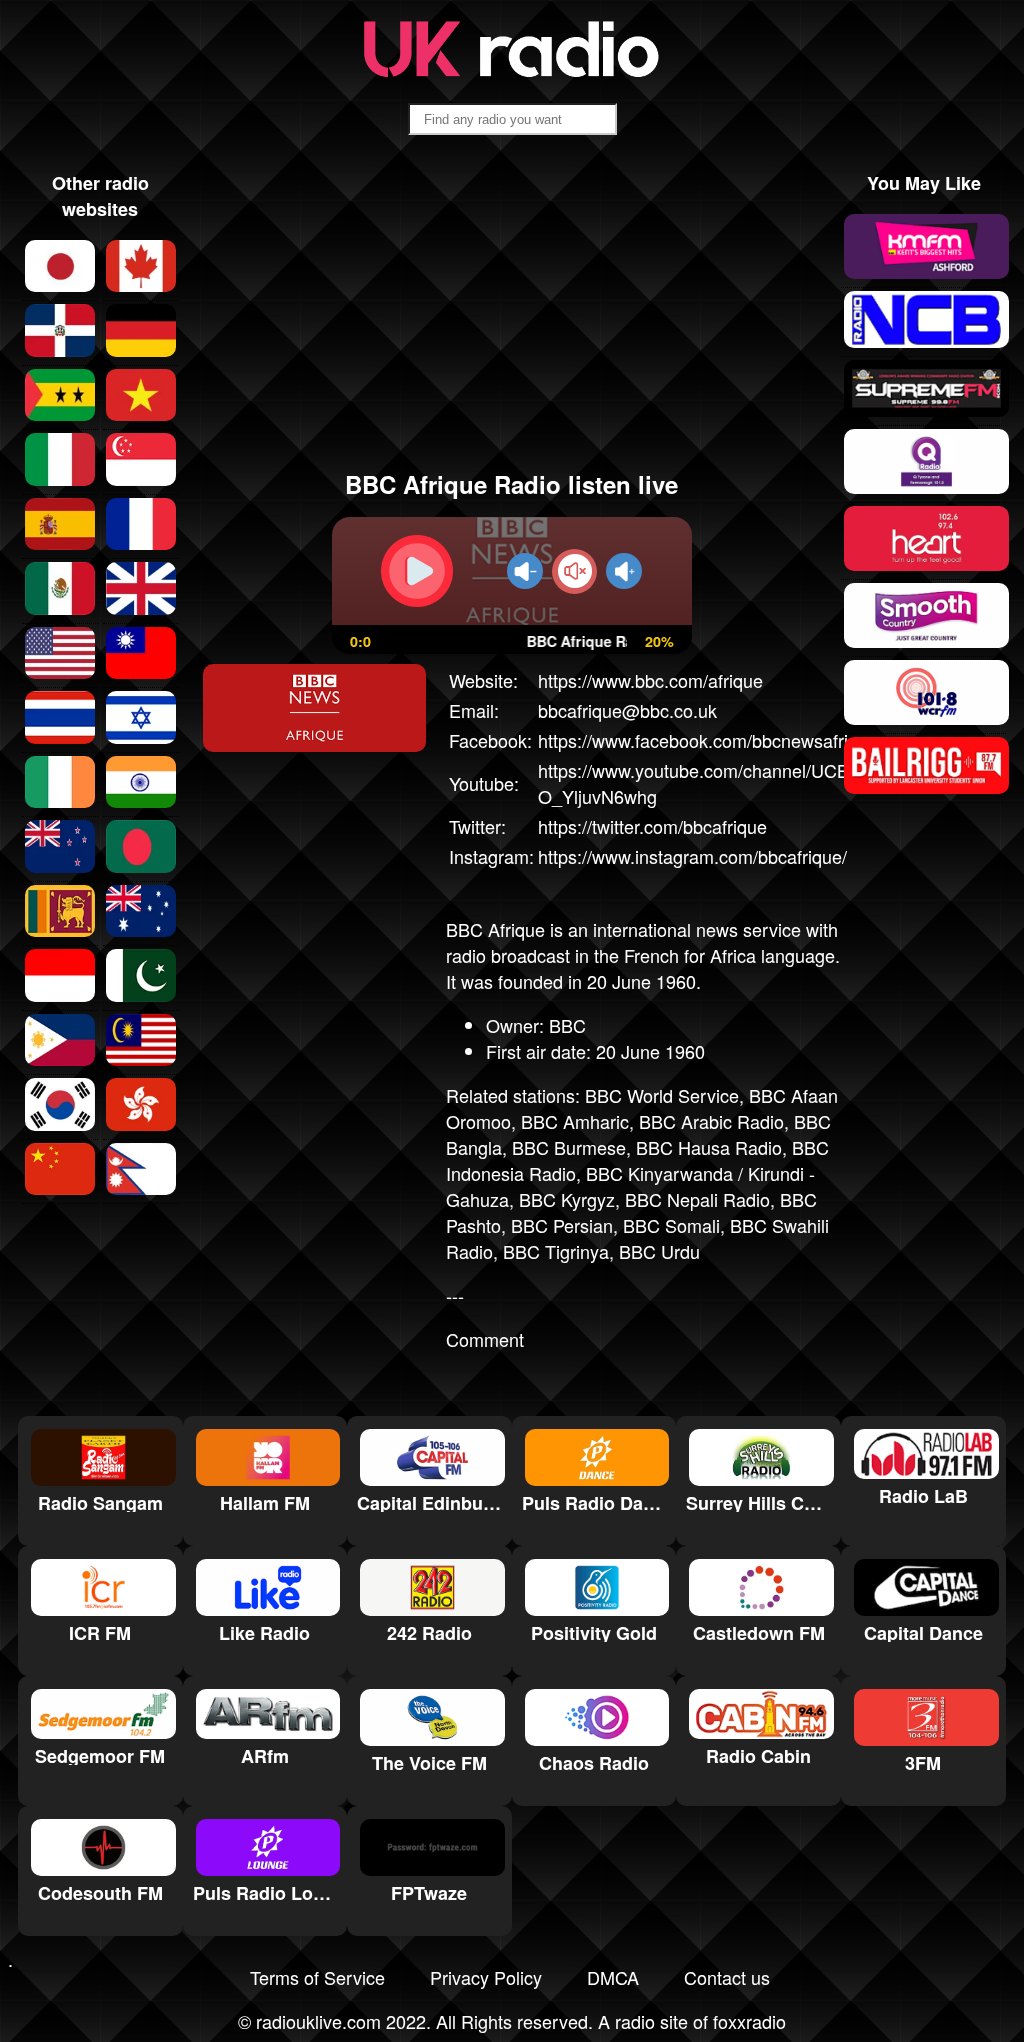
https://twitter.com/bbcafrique (652, 826)
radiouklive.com (318, 2021)
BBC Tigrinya (556, 1251)
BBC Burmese (569, 1147)
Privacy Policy (486, 1977)
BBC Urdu (659, 1251)
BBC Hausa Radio (709, 1147)
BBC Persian (562, 1225)
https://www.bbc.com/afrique (650, 680)
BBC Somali (671, 1225)
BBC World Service (662, 1095)
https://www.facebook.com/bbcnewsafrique (708, 740)
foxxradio (749, 2021)
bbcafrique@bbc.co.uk (627, 710)
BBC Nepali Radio (697, 1199)
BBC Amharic (575, 1121)
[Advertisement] (512, 311)
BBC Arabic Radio (711, 1121)
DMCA (613, 1977)
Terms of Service (317, 1977)
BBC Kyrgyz (567, 1199)
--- (455, 1295)
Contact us (727, 1977)
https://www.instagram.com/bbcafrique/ (692, 856)
